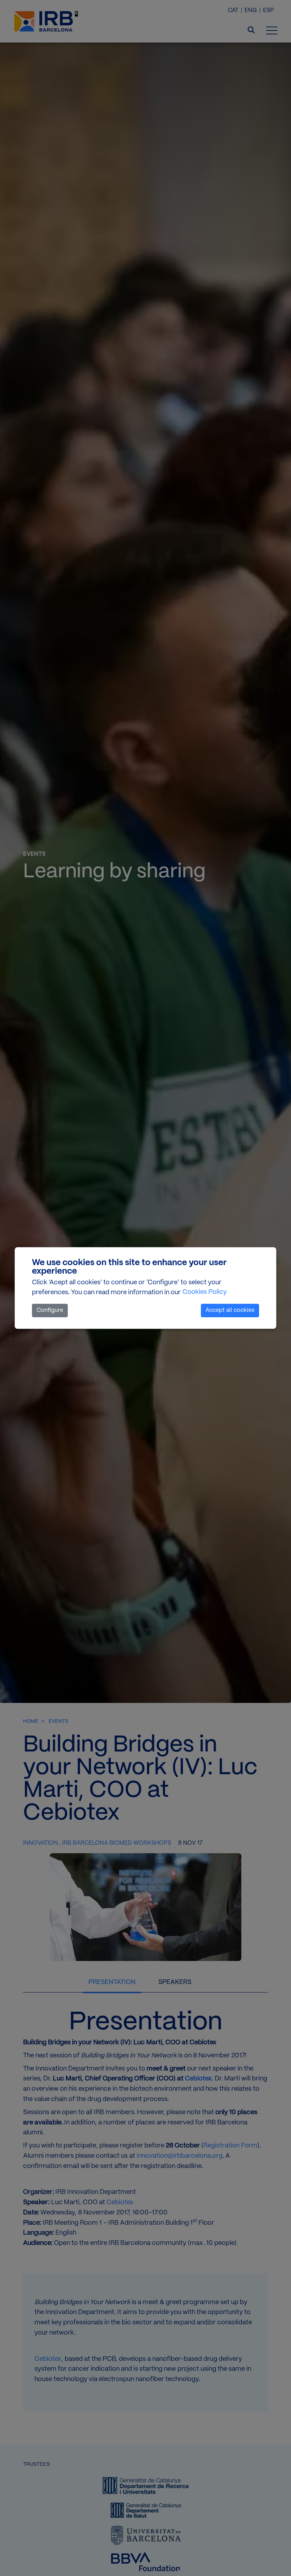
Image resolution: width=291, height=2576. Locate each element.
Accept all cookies (230, 1310)
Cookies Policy (205, 1292)
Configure (50, 1310)
